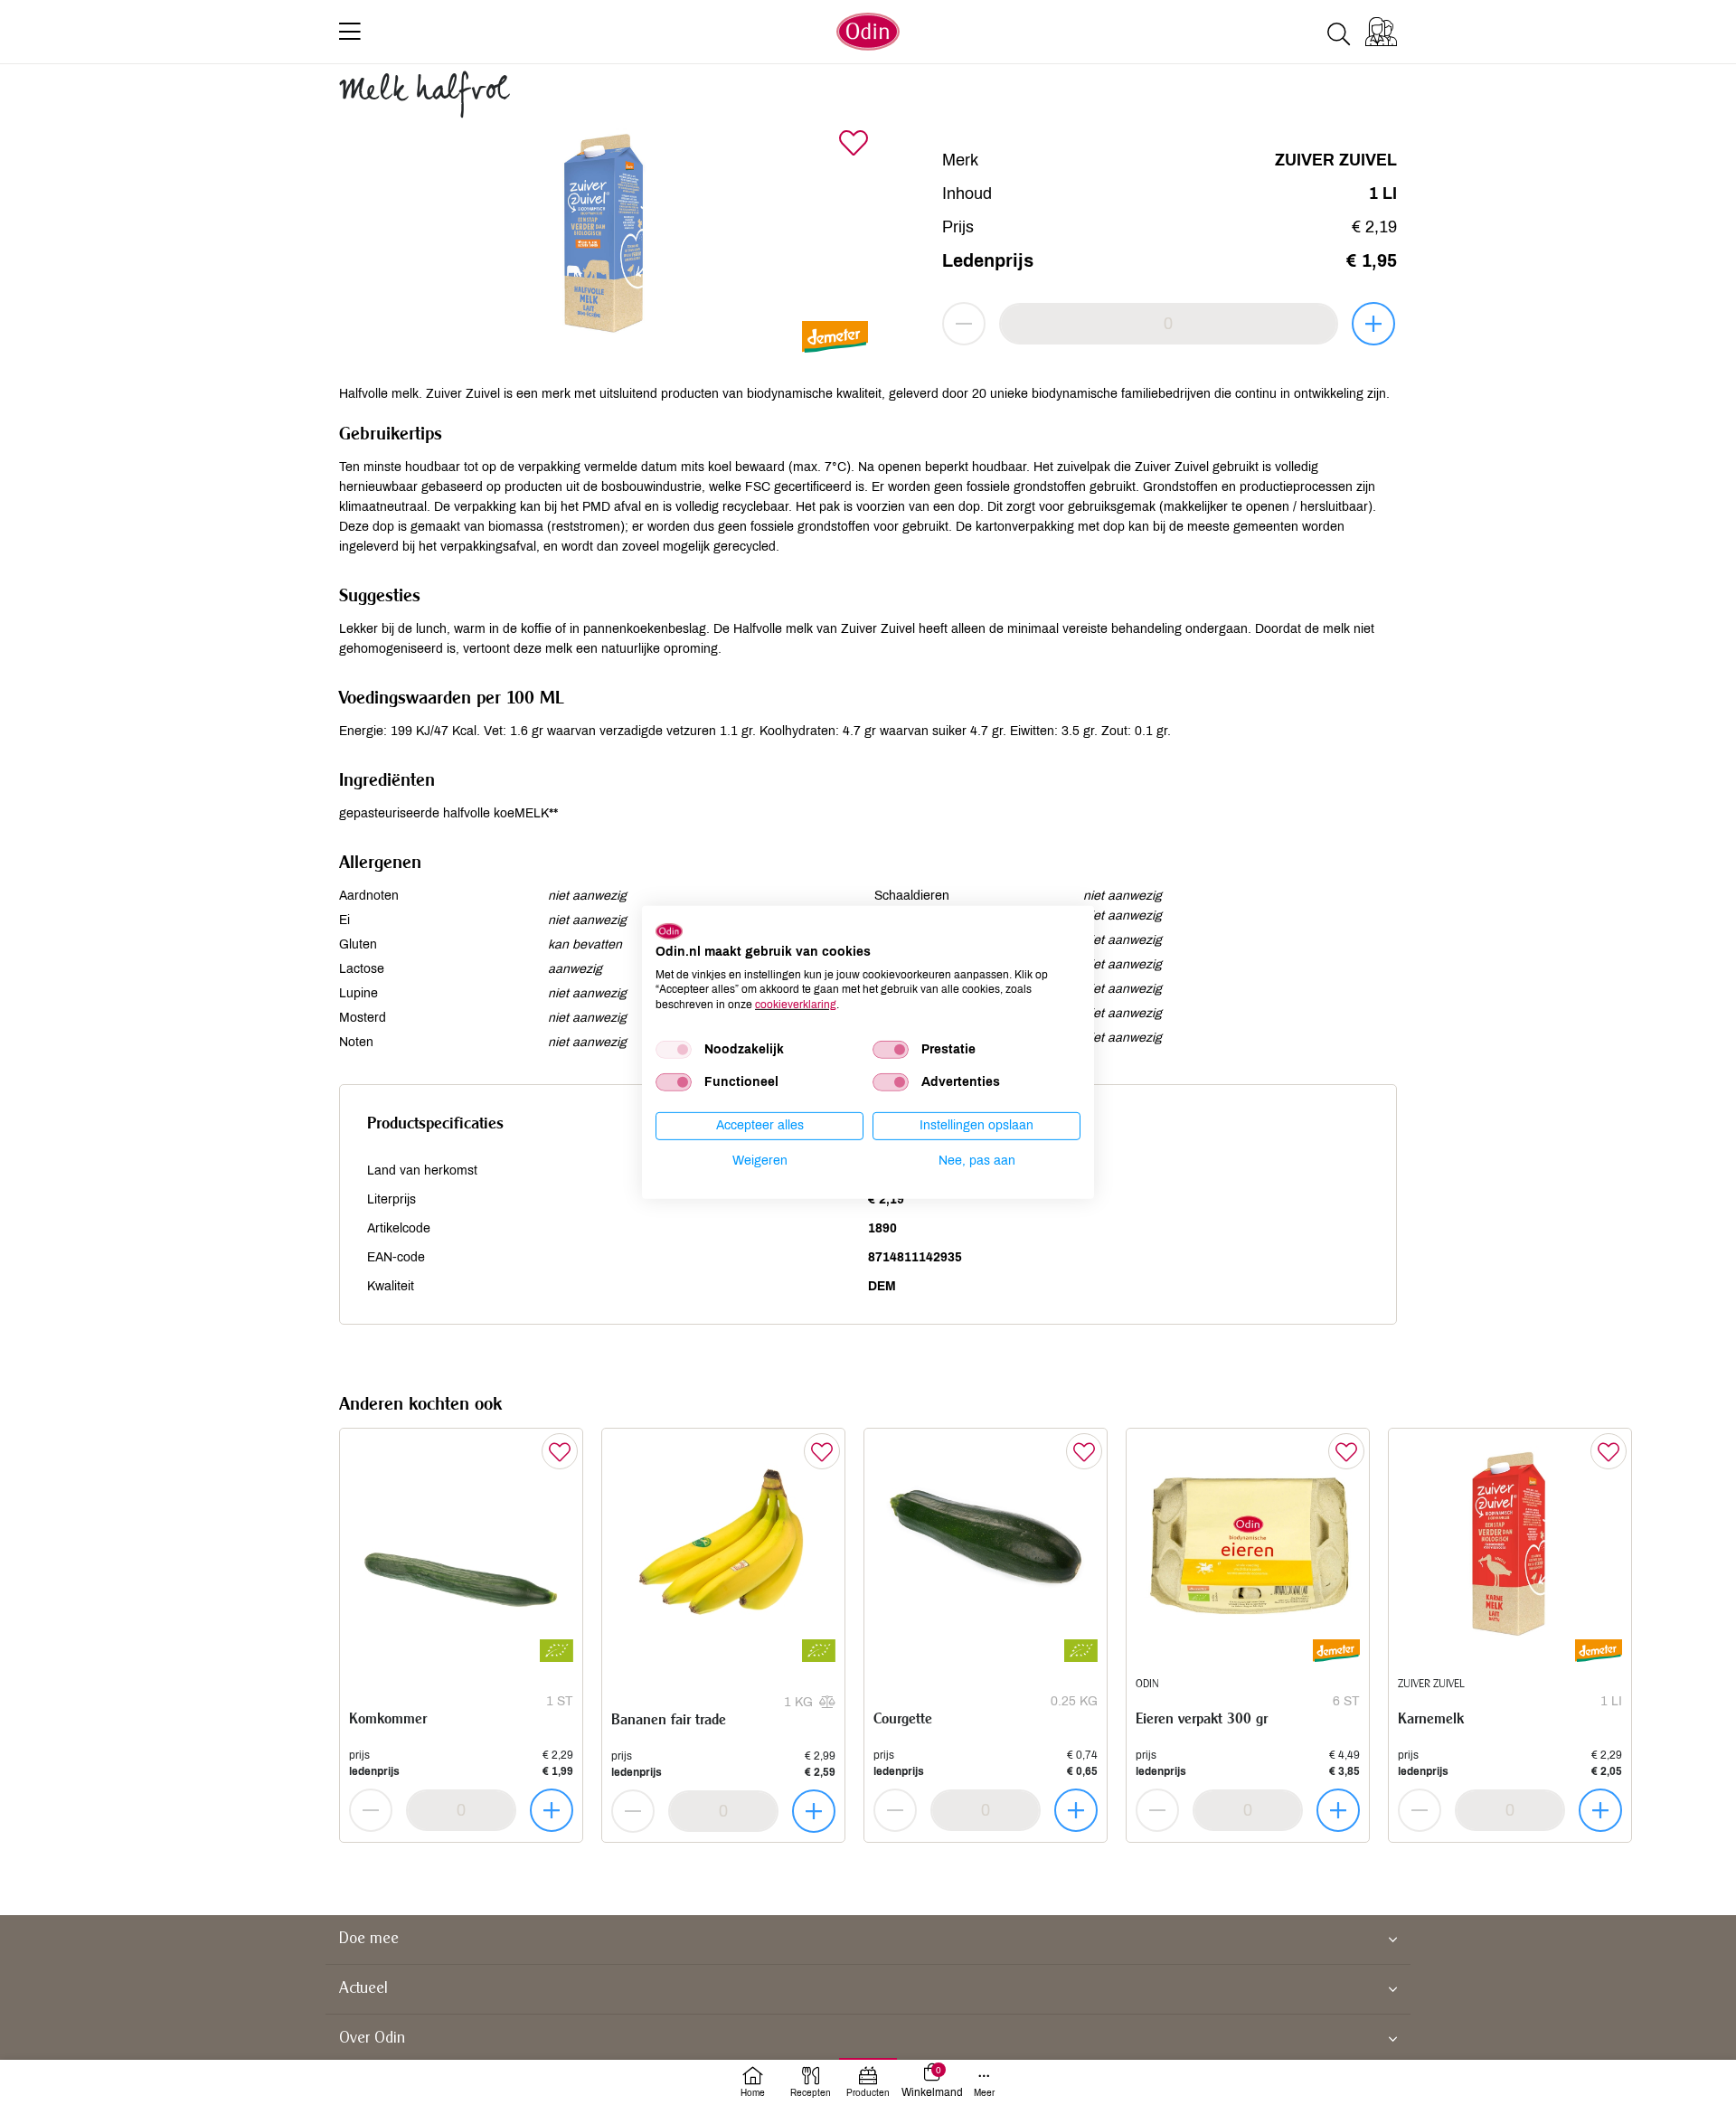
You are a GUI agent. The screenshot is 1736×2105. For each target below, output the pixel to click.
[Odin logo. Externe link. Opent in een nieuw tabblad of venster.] (669, 931)
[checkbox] (674, 1050)
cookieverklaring (796, 1005)
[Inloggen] (1381, 32)
